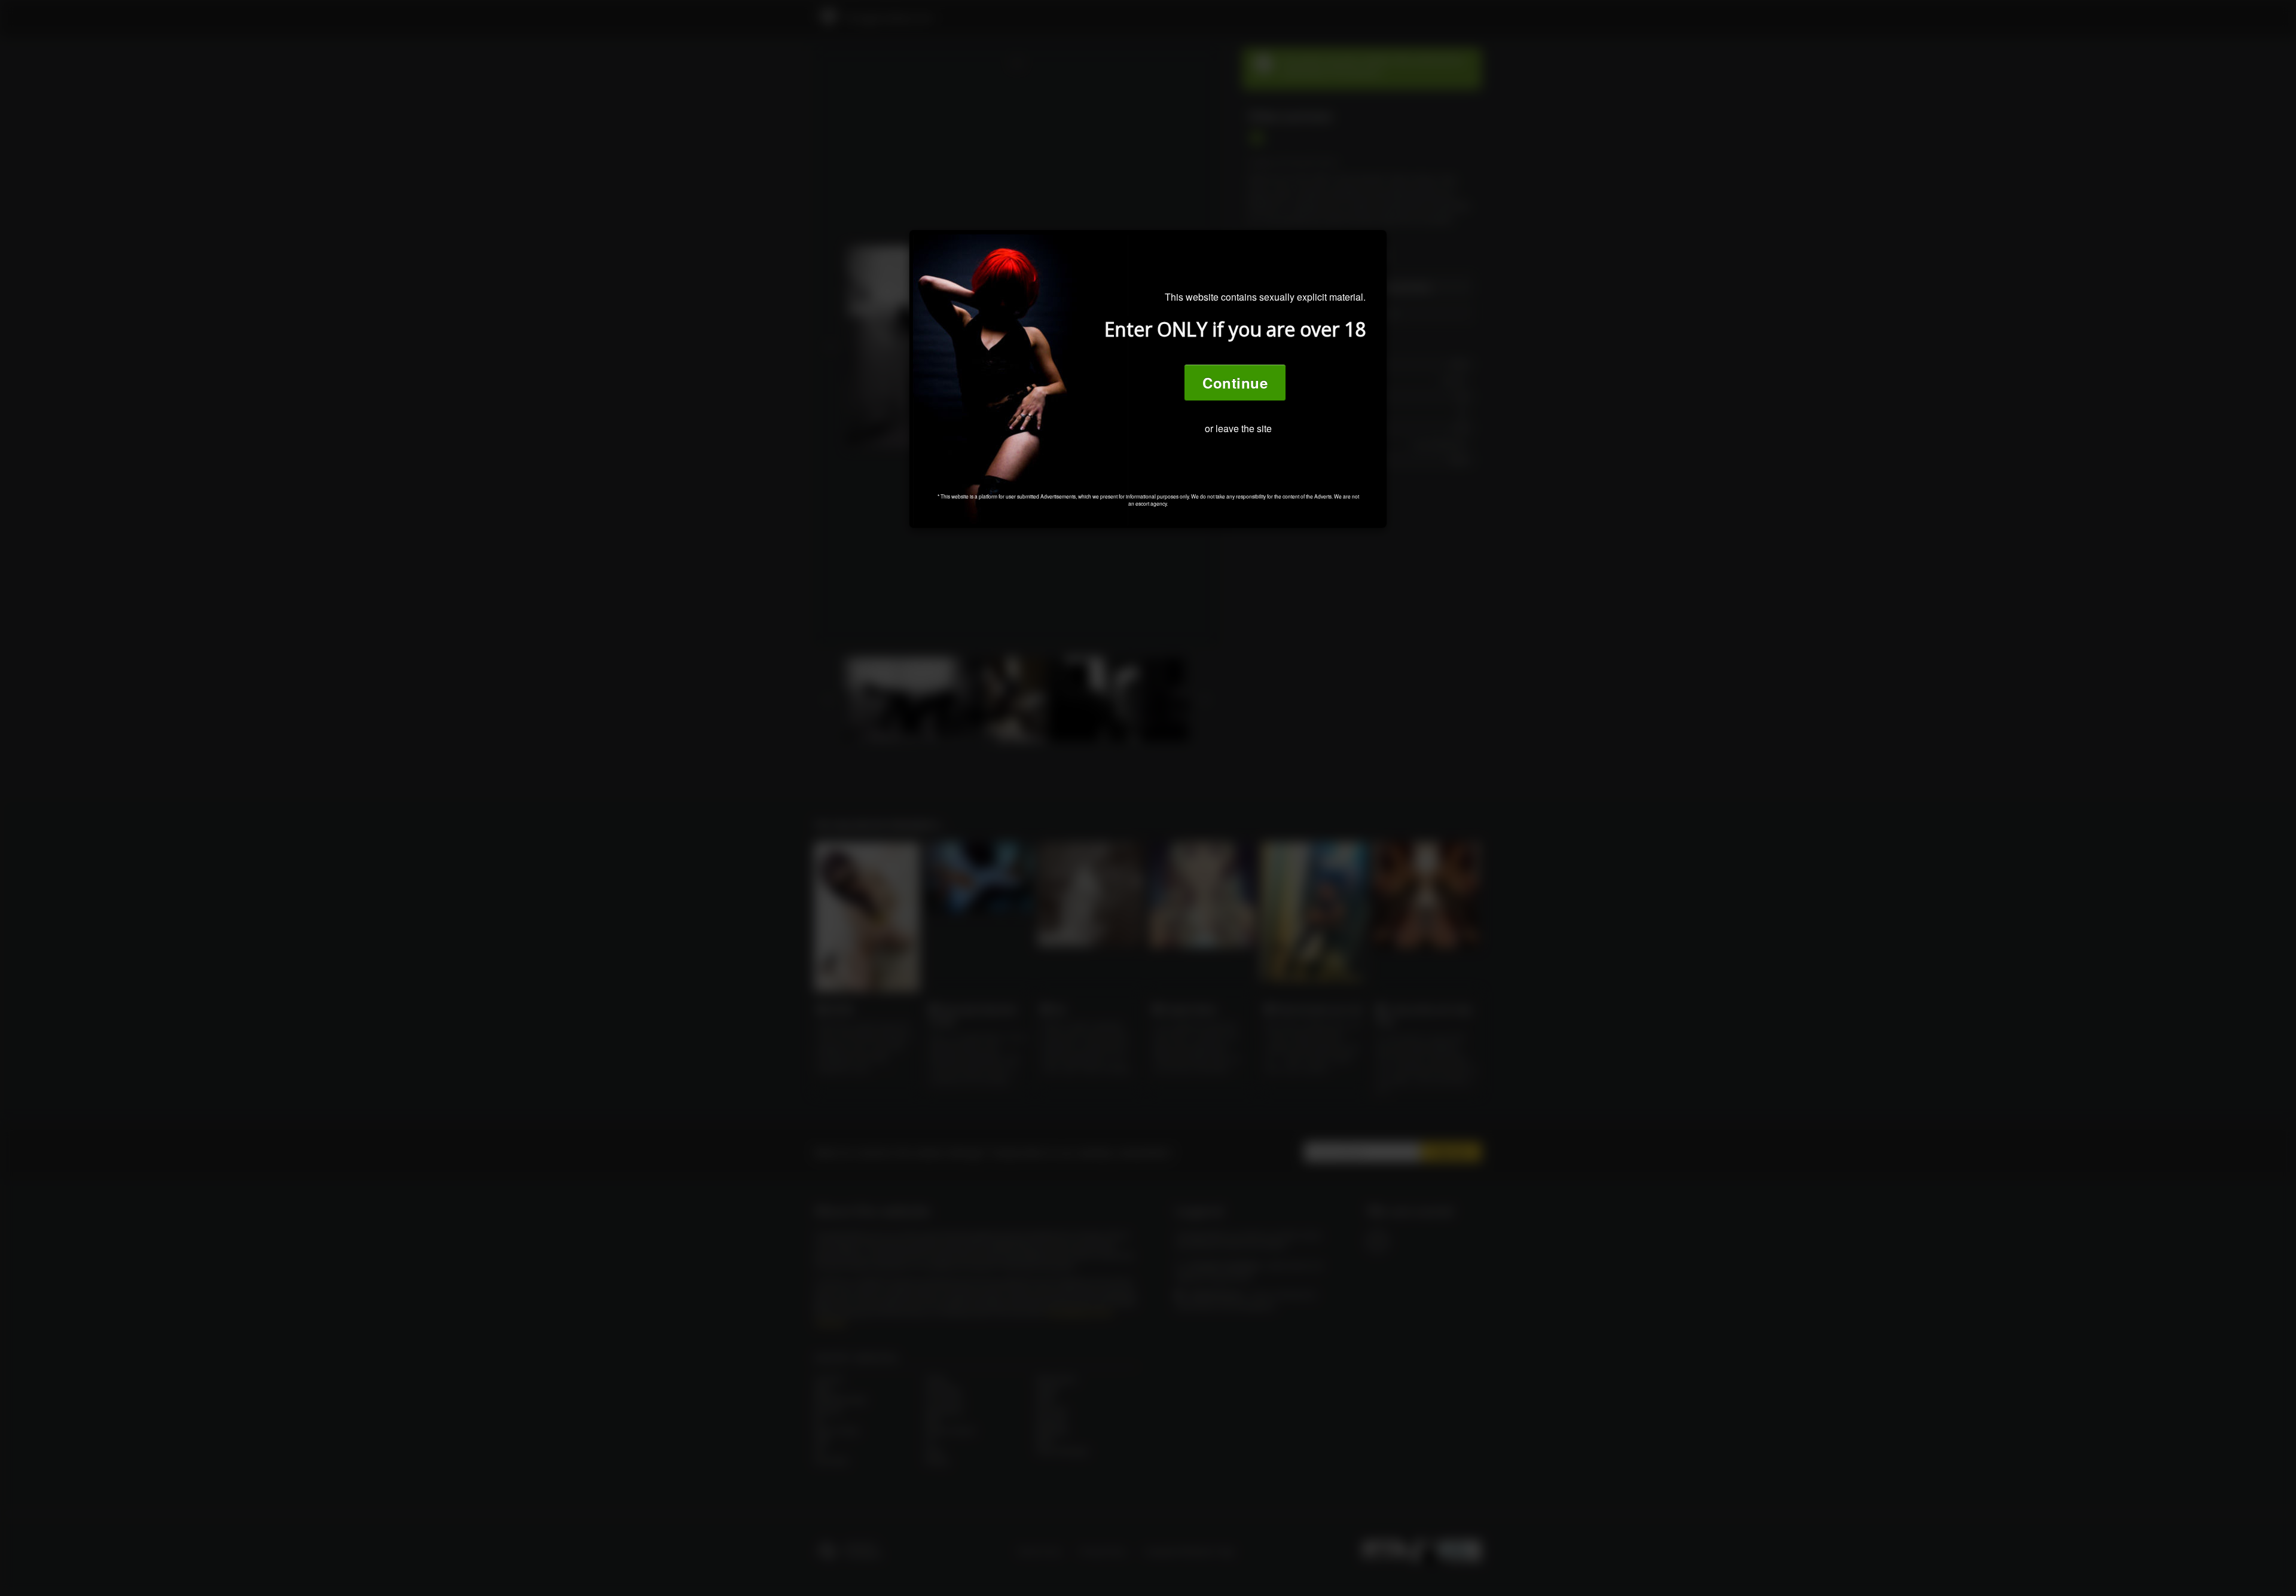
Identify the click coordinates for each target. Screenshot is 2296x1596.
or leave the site (1238, 428)
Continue (1235, 383)
